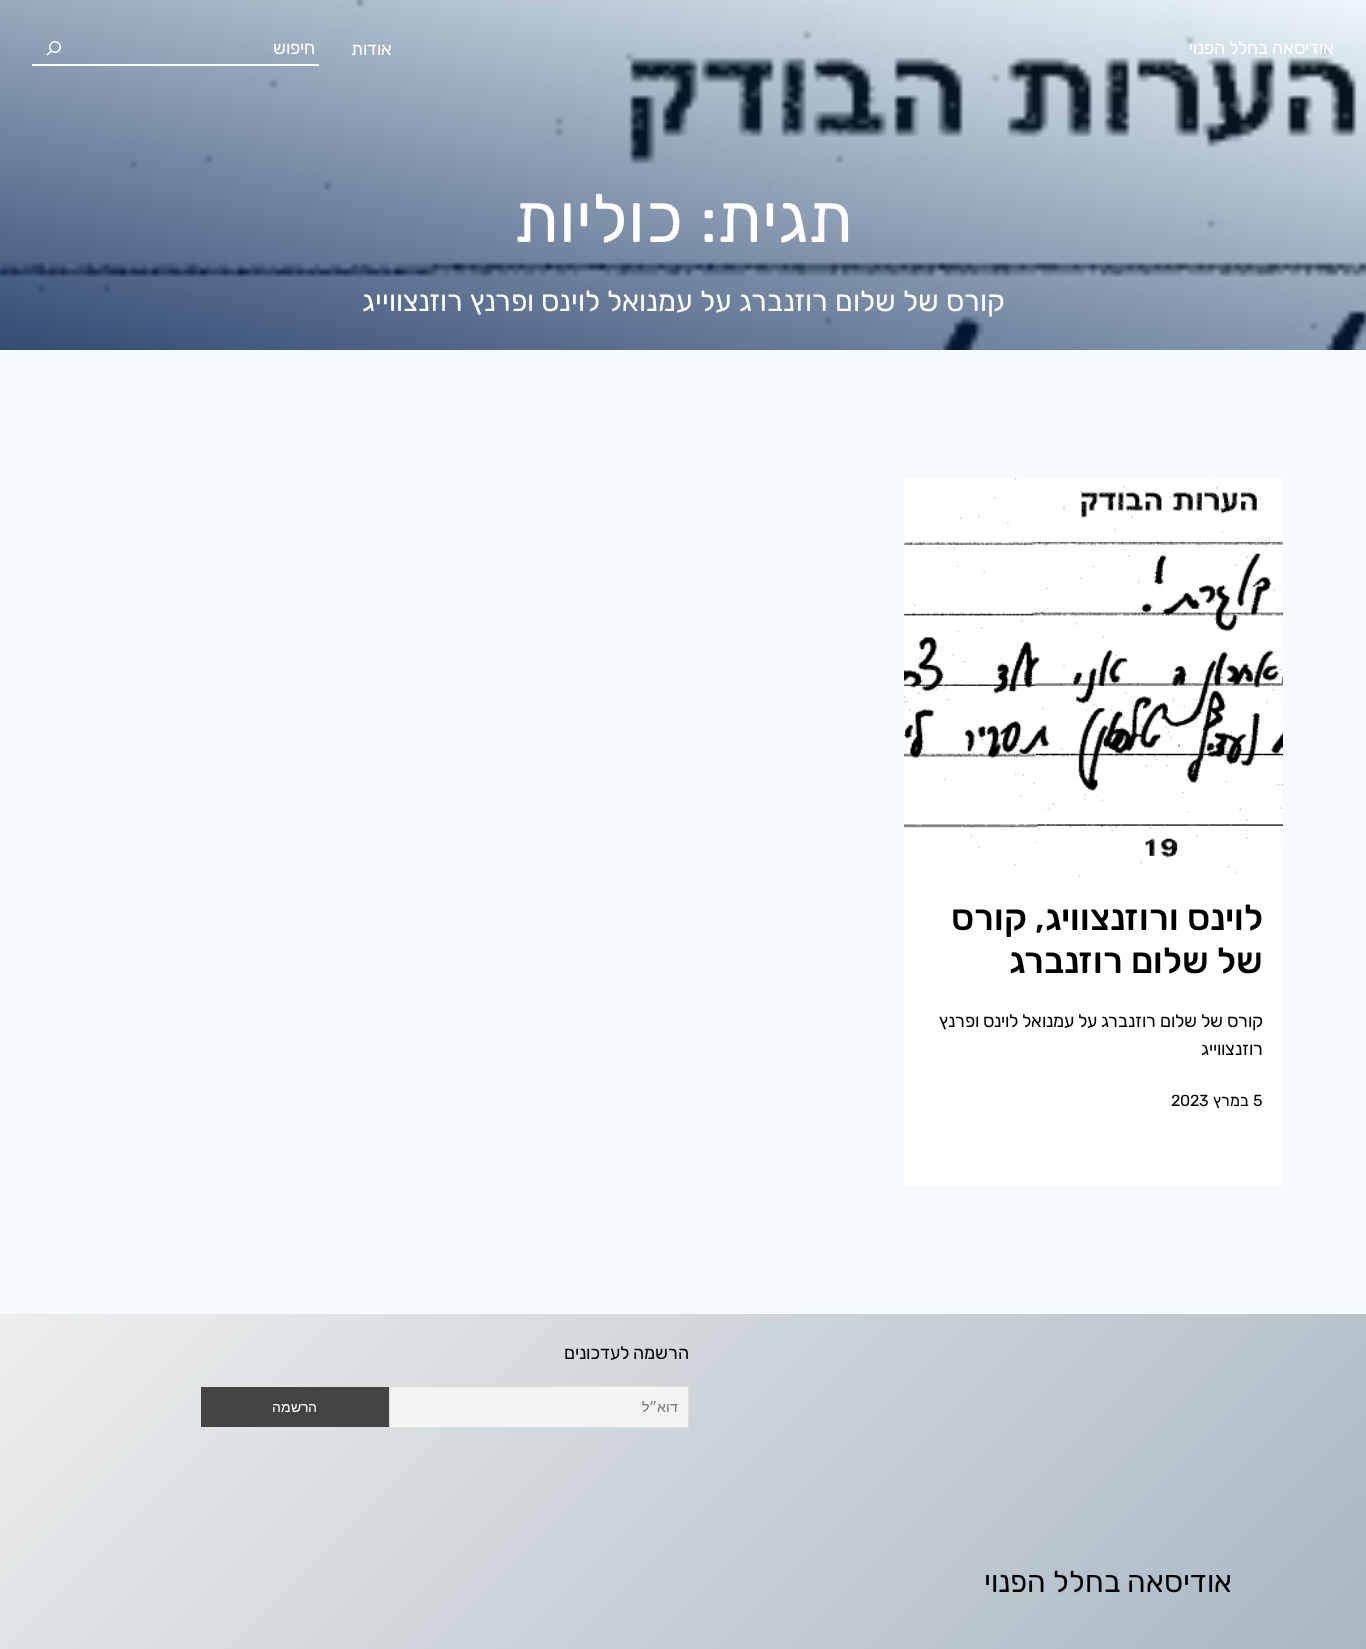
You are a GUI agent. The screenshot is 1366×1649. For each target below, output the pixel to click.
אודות (371, 49)
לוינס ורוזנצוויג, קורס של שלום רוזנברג (1107, 939)
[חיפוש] (54, 48)
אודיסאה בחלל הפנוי (1261, 48)
